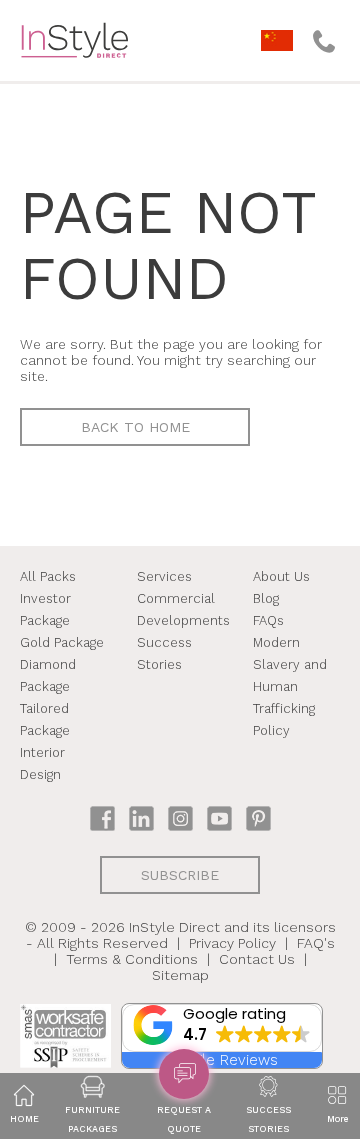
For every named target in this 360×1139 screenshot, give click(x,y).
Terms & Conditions (132, 959)
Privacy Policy (232, 943)
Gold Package (62, 642)
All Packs (48, 576)
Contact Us (257, 959)
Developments (183, 620)
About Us (281, 576)
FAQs (268, 620)
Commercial (176, 598)
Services (164, 576)
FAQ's (316, 943)
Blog (266, 598)
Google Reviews (222, 1060)
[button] (222, 1028)
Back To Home (135, 427)
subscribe (180, 875)
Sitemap (180, 975)
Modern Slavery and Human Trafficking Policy (290, 686)
